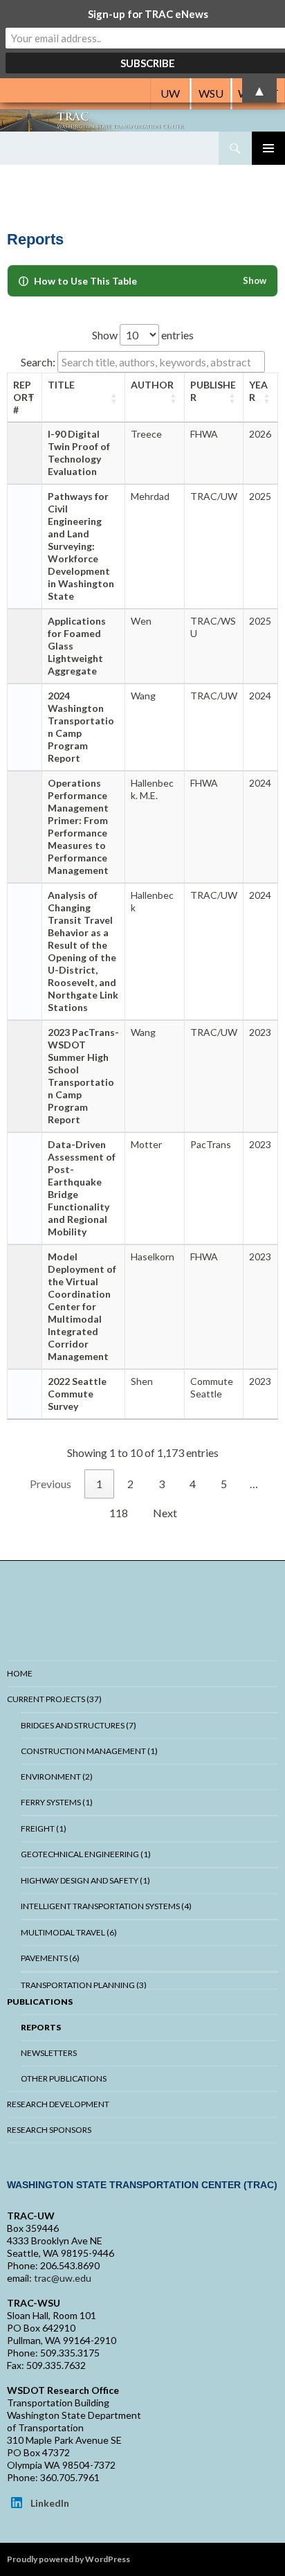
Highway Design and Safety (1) (85, 1880)
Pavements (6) (50, 1958)
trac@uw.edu (63, 2278)
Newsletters (49, 2053)
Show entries (143, 335)
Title (61, 385)
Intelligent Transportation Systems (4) (106, 1906)
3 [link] (162, 1484)
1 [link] (99, 1484)
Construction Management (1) (89, 1751)
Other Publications (64, 2078)
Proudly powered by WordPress (68, 2559)
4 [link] (193, 1484)
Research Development (58, 2104)
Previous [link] (50, 1484)
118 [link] (119, 1513)
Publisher (213, 391)
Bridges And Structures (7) (79, 1725)
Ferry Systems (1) (57, 1802)
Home (20, 1673)
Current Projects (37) (54, 1699)
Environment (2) (57, 1777)
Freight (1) (44, 1828)
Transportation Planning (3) (84, 1985)
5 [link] (224, 1484)
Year (258, 391)
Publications (40, 2002)
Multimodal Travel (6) (69, 1932)
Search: (38, 362)
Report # (24, 397)
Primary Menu (268, 148)
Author (152, 385)
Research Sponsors (49, 2130)
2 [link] (130, 1484)
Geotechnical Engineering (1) (86, 1854)
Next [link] (165, 1513)
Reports (41, 2027)
